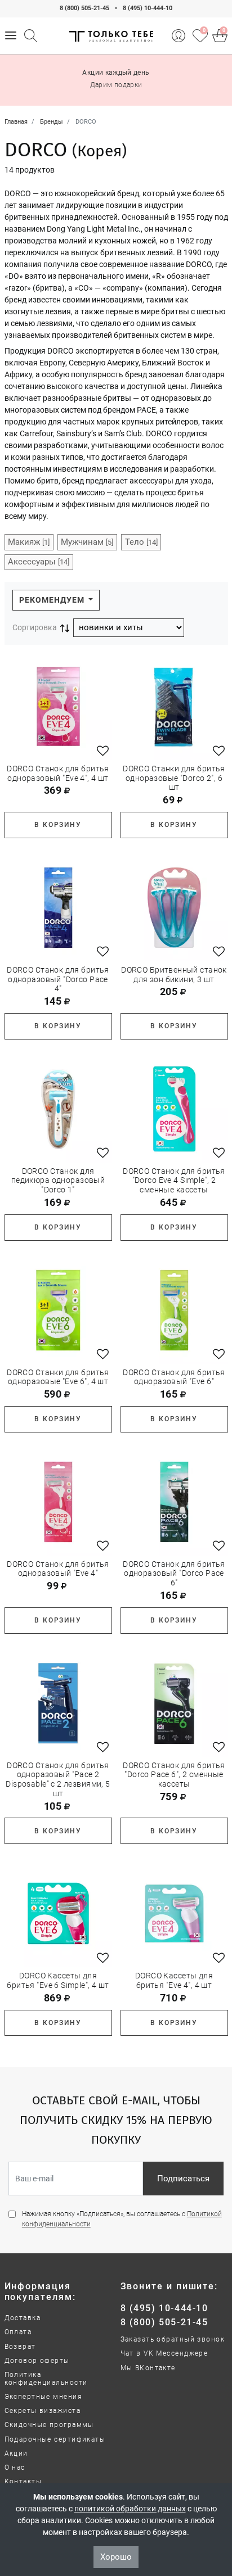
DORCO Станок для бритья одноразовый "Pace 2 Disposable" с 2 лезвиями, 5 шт (58, 1779)
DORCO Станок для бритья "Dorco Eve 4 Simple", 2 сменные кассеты (174, 1181)
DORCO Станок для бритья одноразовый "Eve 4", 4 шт (58, 773)
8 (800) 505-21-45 (84, 8)
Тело (141, 542)
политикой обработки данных (130, 2509)
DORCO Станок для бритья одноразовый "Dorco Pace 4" (58, 979)
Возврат (20, 2347)
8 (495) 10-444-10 (148, 8)
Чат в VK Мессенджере (164, 2353)
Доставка (23, 2318)
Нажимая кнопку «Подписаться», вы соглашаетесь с (122, 2219)
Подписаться (183, 2179)
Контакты (23, 2482)
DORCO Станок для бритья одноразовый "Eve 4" (58, 1569)
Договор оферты (37, 2361)
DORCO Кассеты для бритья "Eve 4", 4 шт (174, 1980)
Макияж (29, 542)
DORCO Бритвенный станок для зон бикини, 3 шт (174, 975)
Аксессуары (39, 562)
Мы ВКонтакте (148, 2368)
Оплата (18, 2332)
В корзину (58, 825)
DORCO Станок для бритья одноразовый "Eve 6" (174, 1377)
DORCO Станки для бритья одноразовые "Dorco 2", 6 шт (174, 778)
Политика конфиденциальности (46, 2379)
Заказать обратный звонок (173, 2339)
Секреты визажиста (43, 2411)
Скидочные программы (49, 2425)
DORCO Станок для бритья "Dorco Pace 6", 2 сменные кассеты (174, 1775)
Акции (16, 2453)
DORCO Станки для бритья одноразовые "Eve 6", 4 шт (58, 1377)
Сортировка (35, 627)
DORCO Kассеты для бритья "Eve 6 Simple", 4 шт (58, 1980)
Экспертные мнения (43, 2397)
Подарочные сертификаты (55, 2439)
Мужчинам (87, 542)
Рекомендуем (53, 600)
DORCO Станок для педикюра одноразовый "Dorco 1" (58, 1181)
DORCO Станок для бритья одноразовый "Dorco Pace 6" (174, 1574)
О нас (15, 2467)
